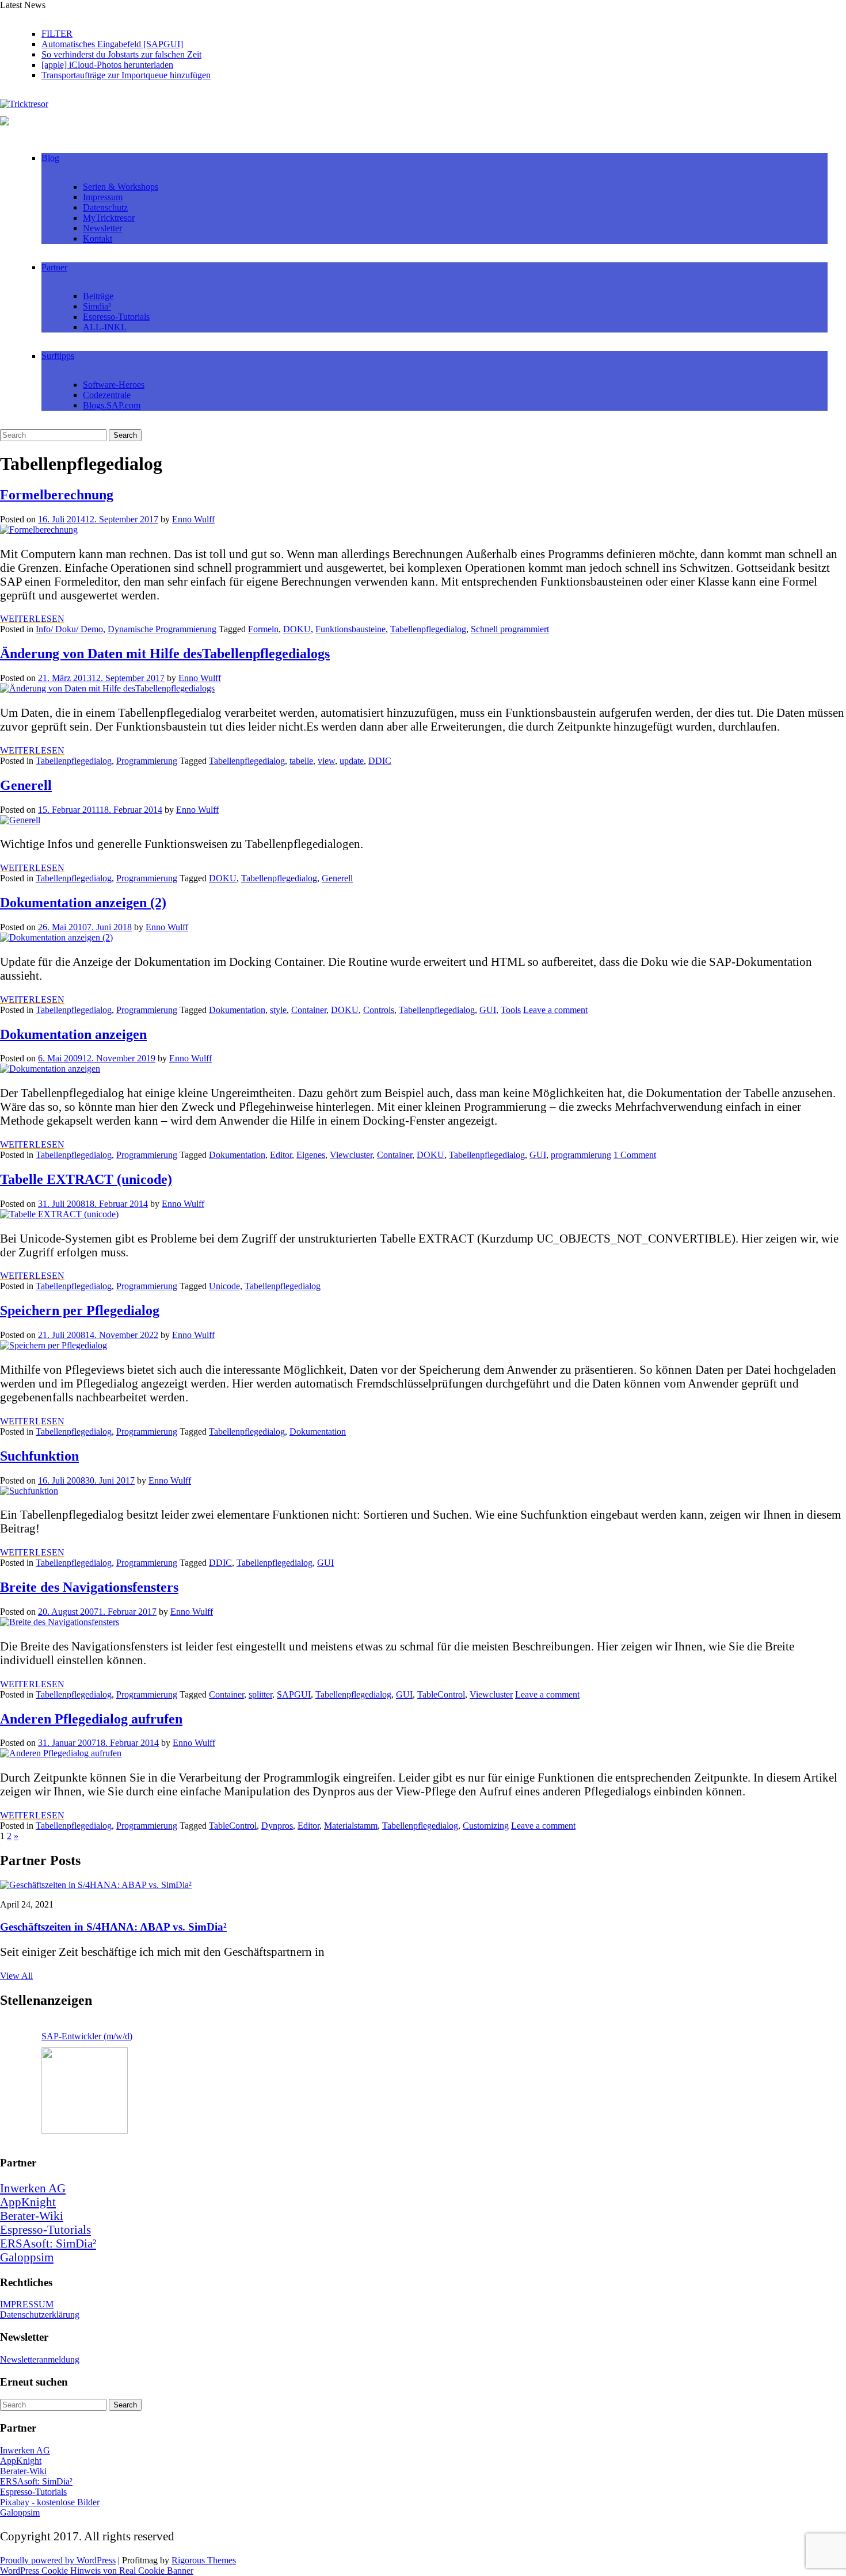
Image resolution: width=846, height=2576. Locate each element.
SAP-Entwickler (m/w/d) (87, 2036)
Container (309, 1010)
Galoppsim (27, 2257)
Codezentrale (107, 395)
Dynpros (277, 1826)
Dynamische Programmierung (162, 629)
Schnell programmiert (510, 629)
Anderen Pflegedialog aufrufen (91, 1719)
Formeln (263, 629)
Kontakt (98, 238)
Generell (26, 785)
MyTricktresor (109, 218)
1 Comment (635, 1155)
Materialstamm (351, 1826)
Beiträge (98, 296)
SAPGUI (294, 1694)
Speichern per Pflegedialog (80, 1310)
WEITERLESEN (32, 619)
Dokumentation (237, 1010)
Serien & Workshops (121, 187)
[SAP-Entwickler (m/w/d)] (85, 2090)
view (326, 761)
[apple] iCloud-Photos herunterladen (107, 65)
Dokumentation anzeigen (73, 1034)
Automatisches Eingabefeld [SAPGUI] (112, 44)
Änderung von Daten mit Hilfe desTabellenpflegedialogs (165, 653)
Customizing (486, 1826)
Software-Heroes (114, 385)
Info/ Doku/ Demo (69, 629)
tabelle (301, 761)
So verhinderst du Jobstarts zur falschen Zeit (121, 54)
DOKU (297, 629)
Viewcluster (351, 1155)
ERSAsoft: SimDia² (48, 2243)
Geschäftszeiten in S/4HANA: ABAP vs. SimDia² (113, 1927)
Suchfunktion (39, 1456)
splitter (260, 1694)
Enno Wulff (193, 519)
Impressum (103, 197)
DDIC (380, 761)
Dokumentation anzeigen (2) (83, 903)
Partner (54, 267)
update (352, 761)
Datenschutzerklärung (40, 2315)
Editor (281, 1155)
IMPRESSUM (27, 2304)
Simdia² (97, 306)
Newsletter (102, 228)
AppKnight (28, 2202)
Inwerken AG (33, 2188)
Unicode (224, 1286)
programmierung (581, 1155)
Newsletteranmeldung (40, 2359)
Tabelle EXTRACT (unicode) (86, 1179)
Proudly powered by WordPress (58, 2560)
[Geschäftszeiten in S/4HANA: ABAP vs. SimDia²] (96, 1885)
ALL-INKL (105, 327)
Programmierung (147, 761)
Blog (50, 158)
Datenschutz (105, 207)
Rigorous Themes (204, 2560)
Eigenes (311, 1155)
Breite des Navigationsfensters (89, 1587)
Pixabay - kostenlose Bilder (50, 2502)
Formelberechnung (57, 495)
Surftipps (58, 356)
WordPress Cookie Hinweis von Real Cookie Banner (97, 2571)
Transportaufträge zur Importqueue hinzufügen (126, 75)
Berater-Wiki (32, 2216)
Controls (379, 1010)
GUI (488, 1010)
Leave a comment (555, 1010)
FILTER (57, 34)
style (278, 1010)
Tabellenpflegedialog (428, 629)
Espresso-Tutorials (116, 317)
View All (16, 1976)
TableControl (441, 1694)
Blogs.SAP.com (112, 405)
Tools (511, 1010)
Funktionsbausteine (350, 629)
